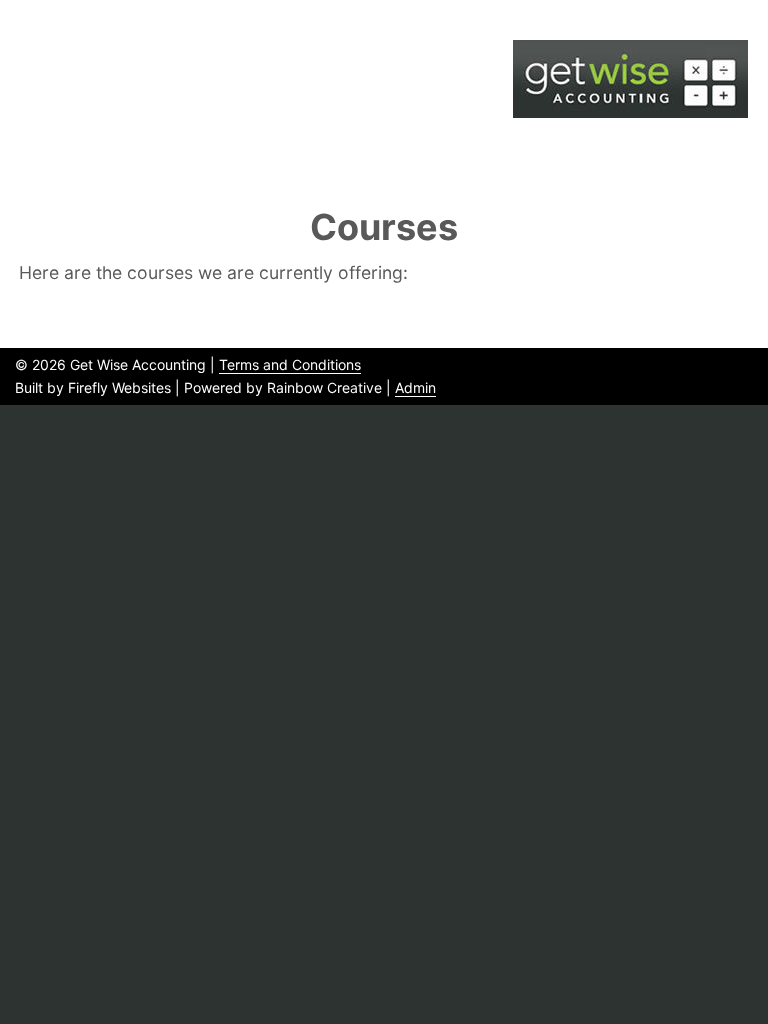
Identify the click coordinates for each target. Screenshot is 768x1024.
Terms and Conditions (290, 364)
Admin (415, 387)
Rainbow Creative (324, 387)
